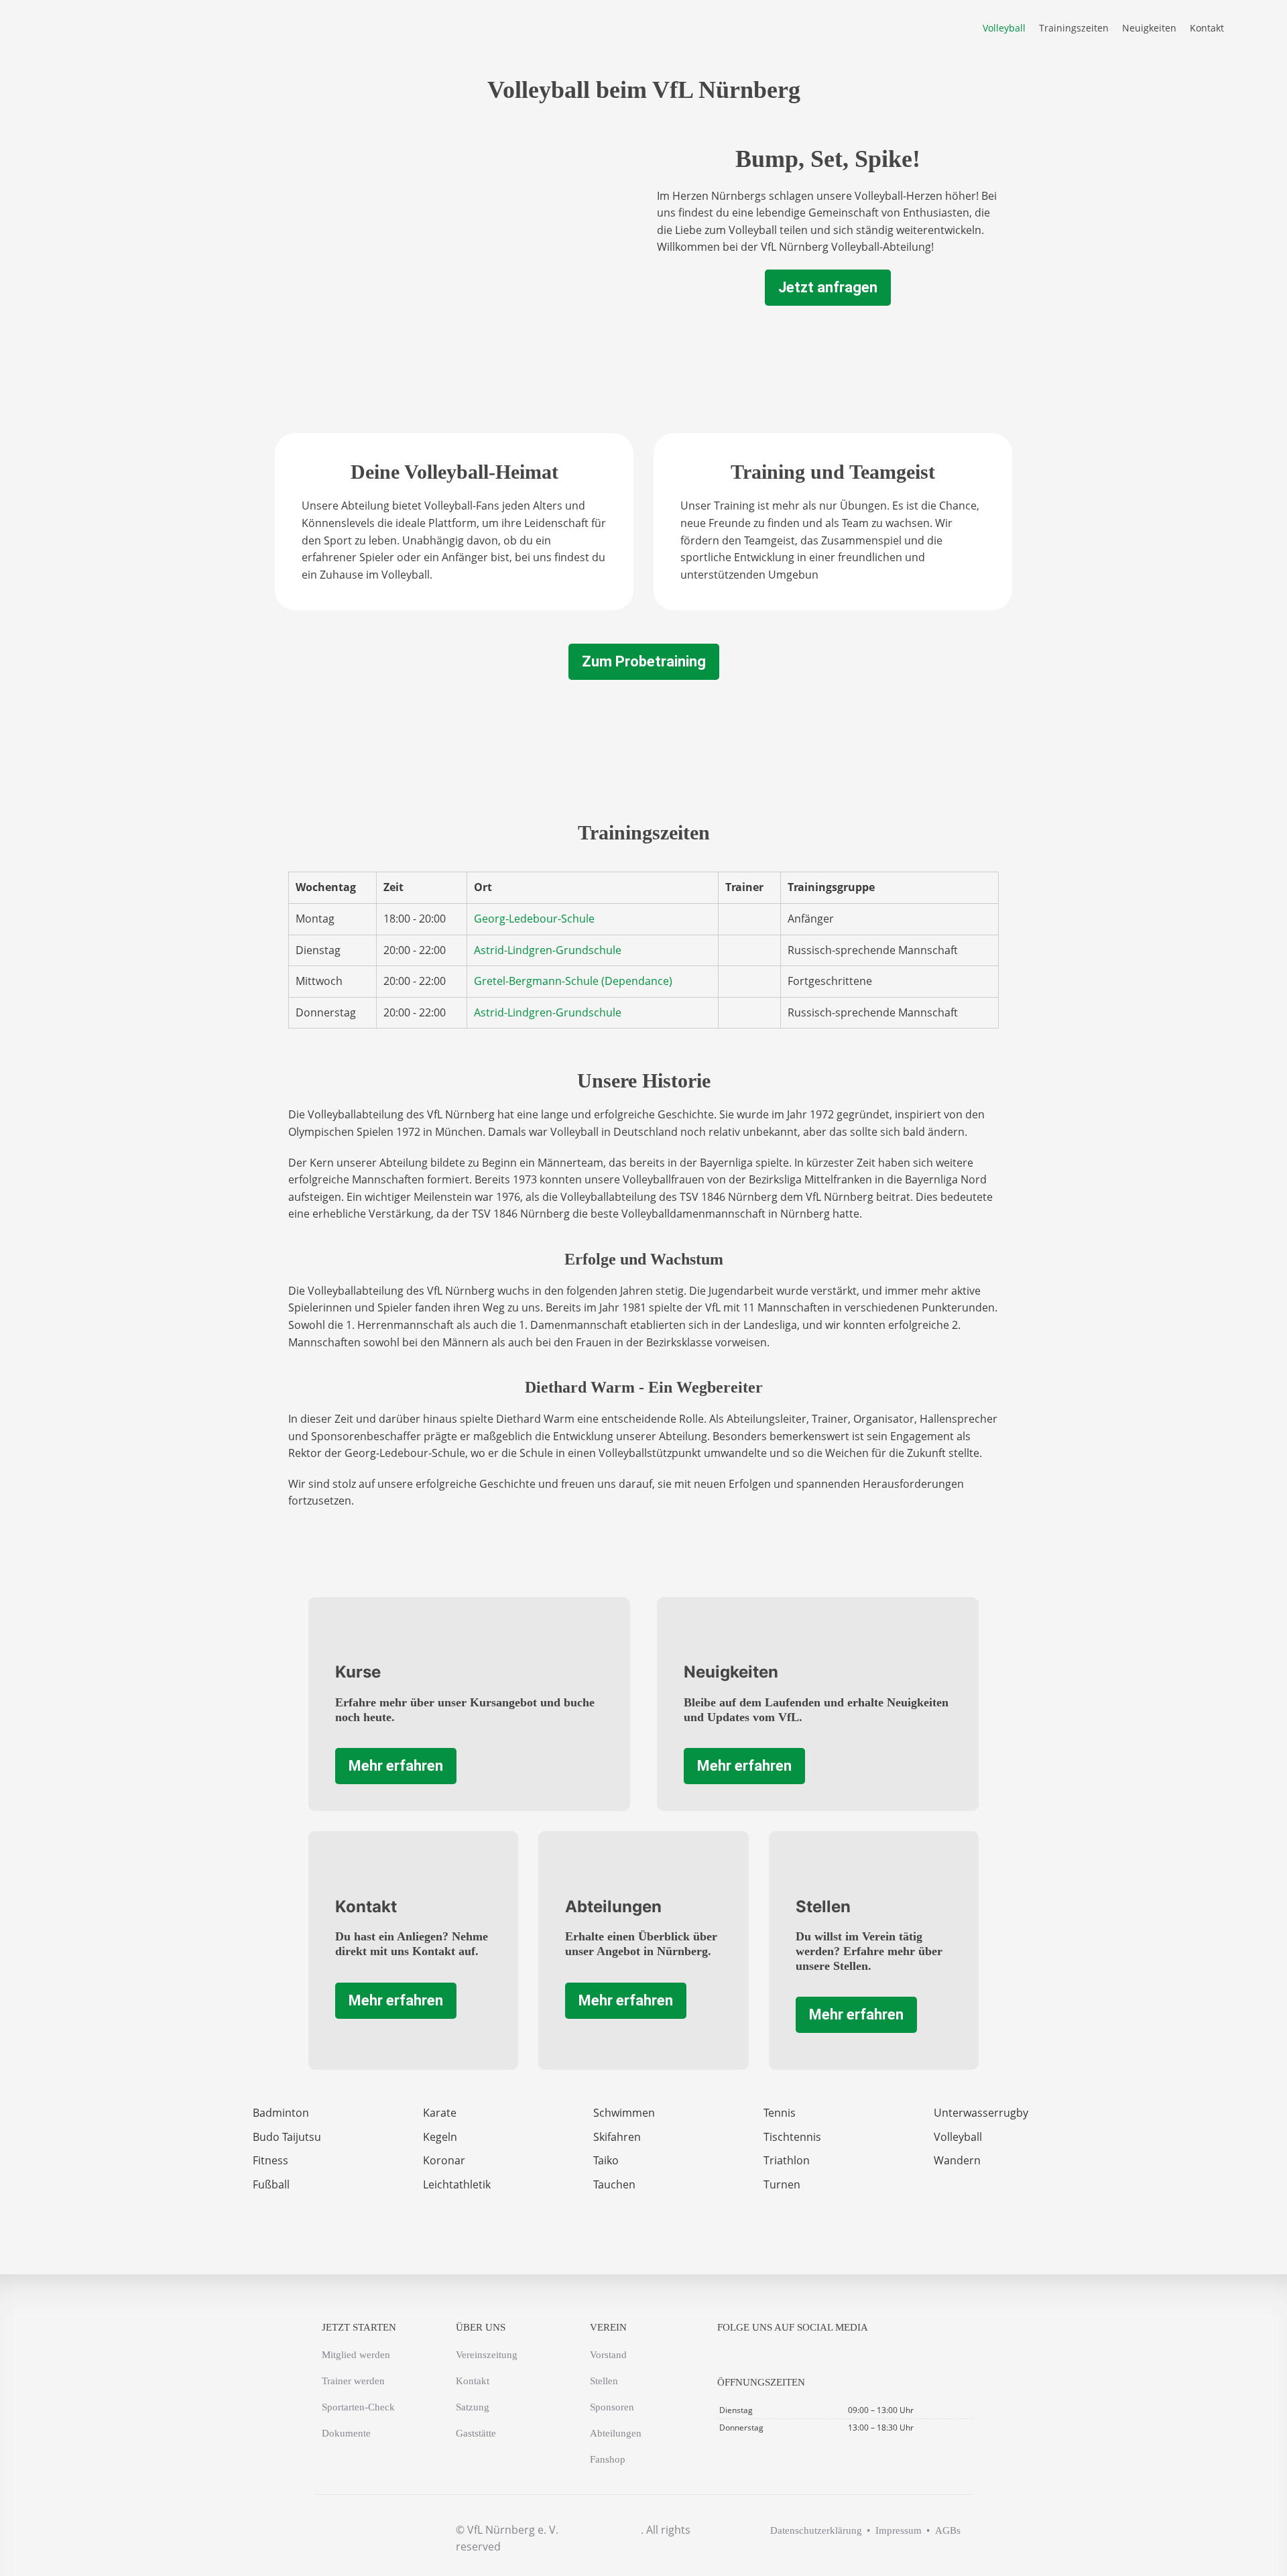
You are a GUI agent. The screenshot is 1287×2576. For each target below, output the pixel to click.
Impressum (899, 2530)
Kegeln (440, 2137)
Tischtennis (792, 2137)
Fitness (270, 2160)
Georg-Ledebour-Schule (534, 919)
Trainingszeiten (1074, 28)
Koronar (444, 2160)
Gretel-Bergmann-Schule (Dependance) (573, 981)
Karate (440, 2113)
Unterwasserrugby (981, 2113)
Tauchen (614, 2184)
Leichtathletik (457, 2184)
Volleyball (1004, 28)
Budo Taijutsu (287, 2137)
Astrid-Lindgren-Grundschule (548, 950)
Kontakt (1207, 28)
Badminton (281, 2113)
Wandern (957, 2160)
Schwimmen (624, 2113)
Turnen (782, 2184)
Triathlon (787, 2160)
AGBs (948, 2530)
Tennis (780, 2113)
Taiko (606, 2160)
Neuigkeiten (1149, 28)
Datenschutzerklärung (816, 2530)
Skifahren (617, 2137)
